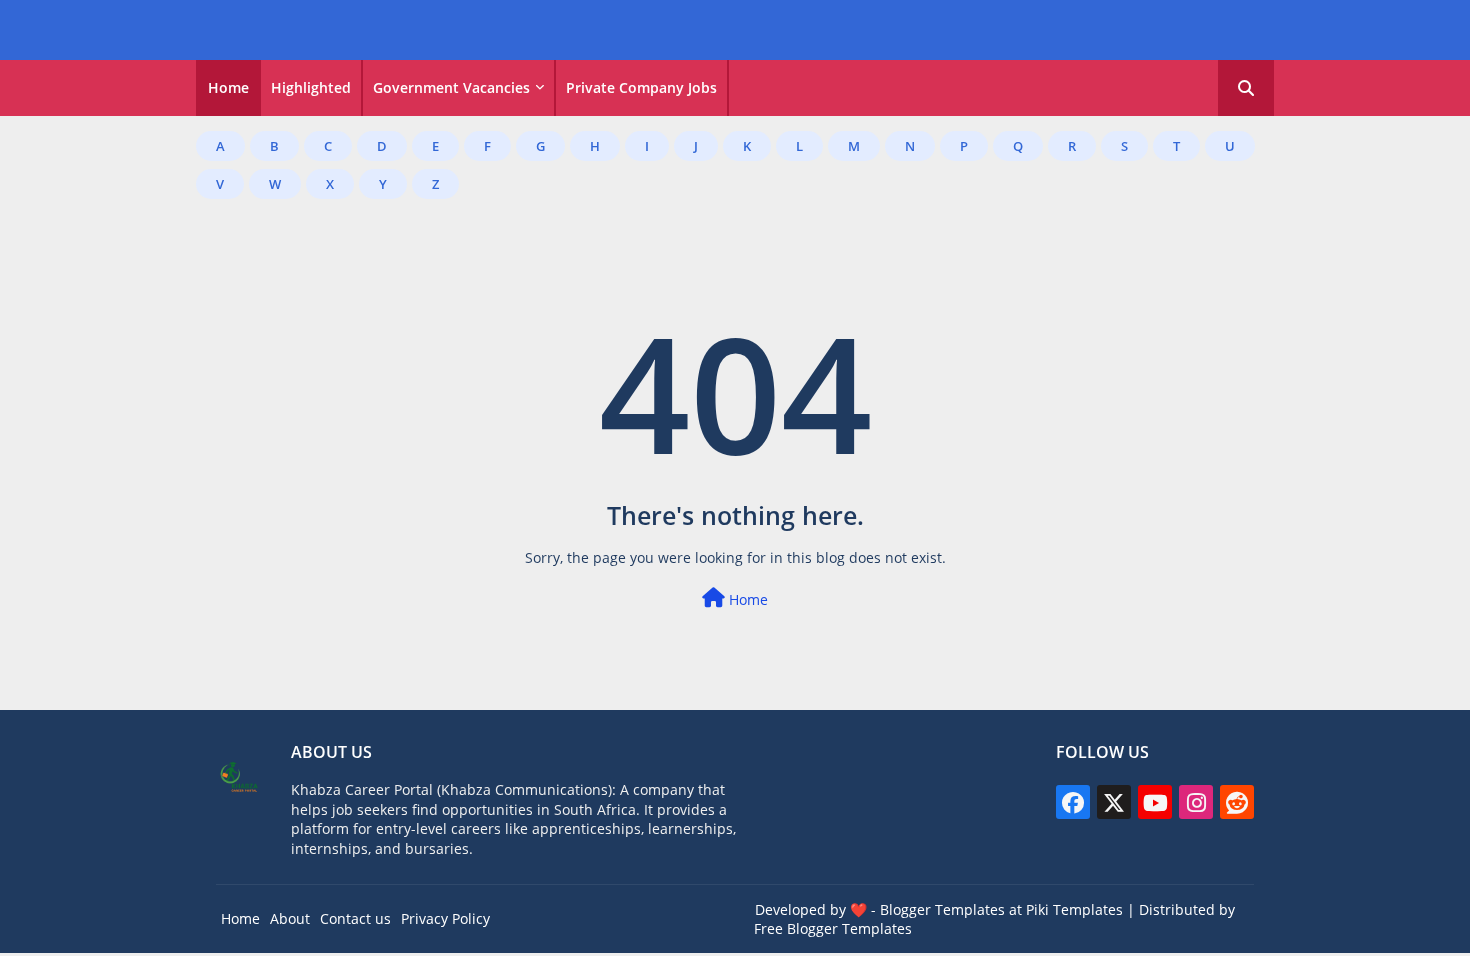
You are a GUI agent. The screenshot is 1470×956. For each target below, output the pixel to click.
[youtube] (1155, 802)
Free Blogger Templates (833, 928)
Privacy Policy (445, 918)
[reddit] (1237, 802)
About (290, 918)
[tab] (228, 88)
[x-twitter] (1114, 802)
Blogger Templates (942, 909)
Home (228, 87)
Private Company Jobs (641, 87)
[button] (1246, 88)
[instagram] (1196, 802)
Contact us (355, 918)
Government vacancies (451, 87)
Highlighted (311, 87)
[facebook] (1073, 802)
